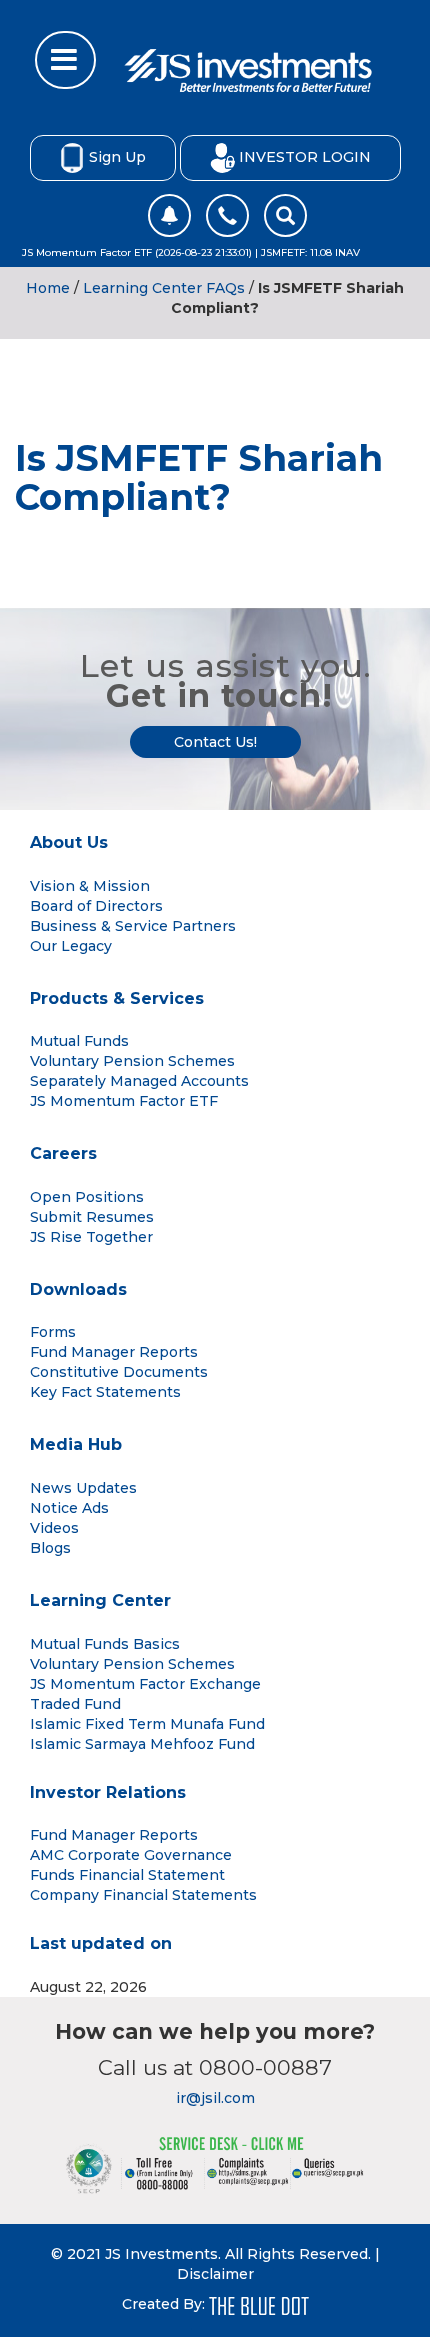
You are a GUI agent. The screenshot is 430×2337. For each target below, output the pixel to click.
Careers (63, 1153)
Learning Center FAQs (164, 288)
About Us (69, 842)
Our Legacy (71, 946)
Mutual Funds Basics (105, 1644)
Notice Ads (69, 1508)
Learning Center (100, 1600)
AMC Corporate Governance (131, 1855)
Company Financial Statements (143, 1895)
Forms (53, 1332)
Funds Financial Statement (127, 1875)
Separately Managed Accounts (139, 1081)
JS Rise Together (91, 1237)
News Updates (83, 1488)
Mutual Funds (79, 1041)
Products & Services (117, 998)
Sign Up (117, 156)
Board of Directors (96, 906)
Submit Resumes (92, 1217)
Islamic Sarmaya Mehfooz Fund (142, 1744)
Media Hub (76, 1444)
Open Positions (87, 1197)
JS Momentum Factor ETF (124, 1101)
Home (48, 288)
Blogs (50, 1548)
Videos (54, 1528)
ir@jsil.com (215, 2098)
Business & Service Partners (133, 926)
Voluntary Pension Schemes (132, 1061)
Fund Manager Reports (114, 1352)
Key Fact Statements (105, 1392)
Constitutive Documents (119, 1372)
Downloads (78, 1289)
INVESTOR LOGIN (305, 156)
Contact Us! (215, 742)
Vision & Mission (90, 886)
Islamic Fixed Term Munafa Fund (147, 1724)
